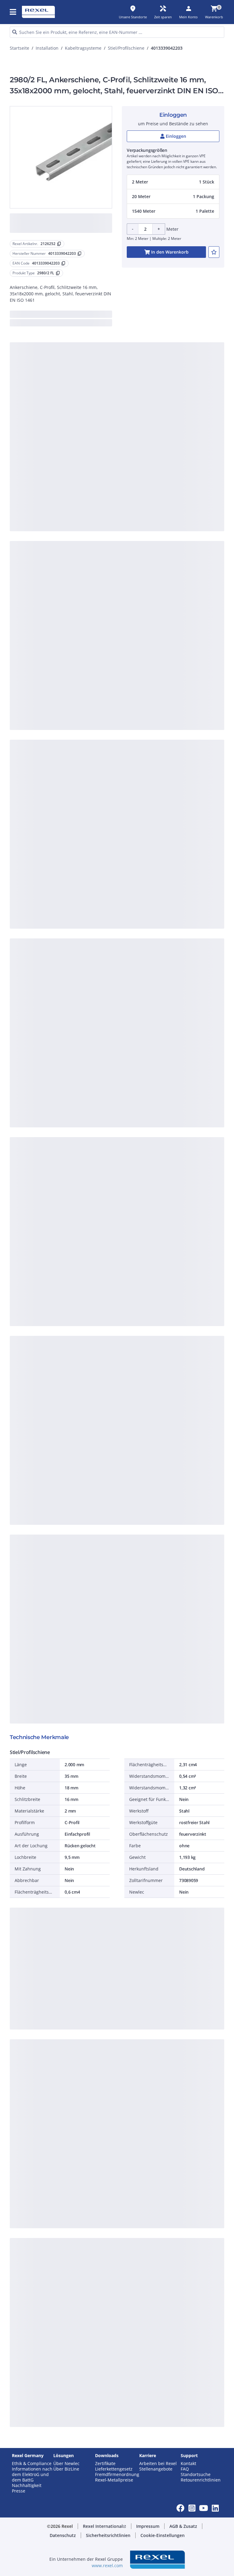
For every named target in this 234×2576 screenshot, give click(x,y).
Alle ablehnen (126, 275)
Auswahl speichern (55, 275)
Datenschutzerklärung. (60, 161)
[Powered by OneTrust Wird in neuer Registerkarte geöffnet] (182, 294)
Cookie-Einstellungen (61, 250)
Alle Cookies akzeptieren (174, 275)
